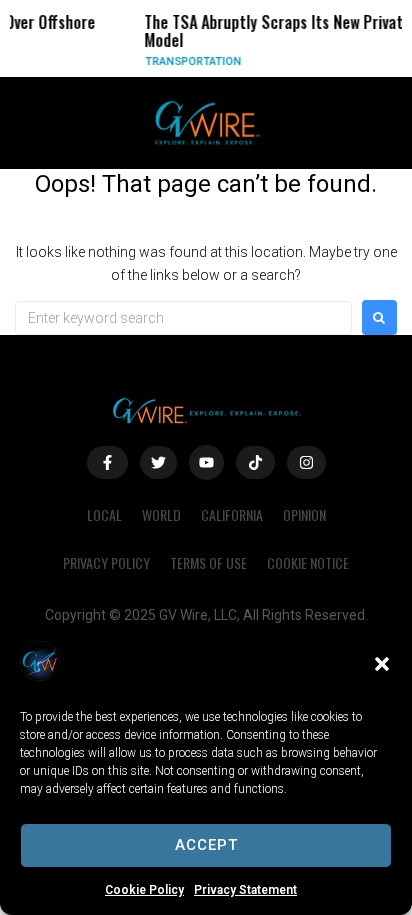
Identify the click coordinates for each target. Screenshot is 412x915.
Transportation (187, 61)
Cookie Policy (144, 890)
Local (104, 514)
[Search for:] (183, 318)
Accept (206, 845)
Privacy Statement (245, 890)
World (161, 514)
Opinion (304, 514)
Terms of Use (208, 562)
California (232, 514)
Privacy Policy (106, 562)
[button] (382, 664)
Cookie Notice (308, 562)
